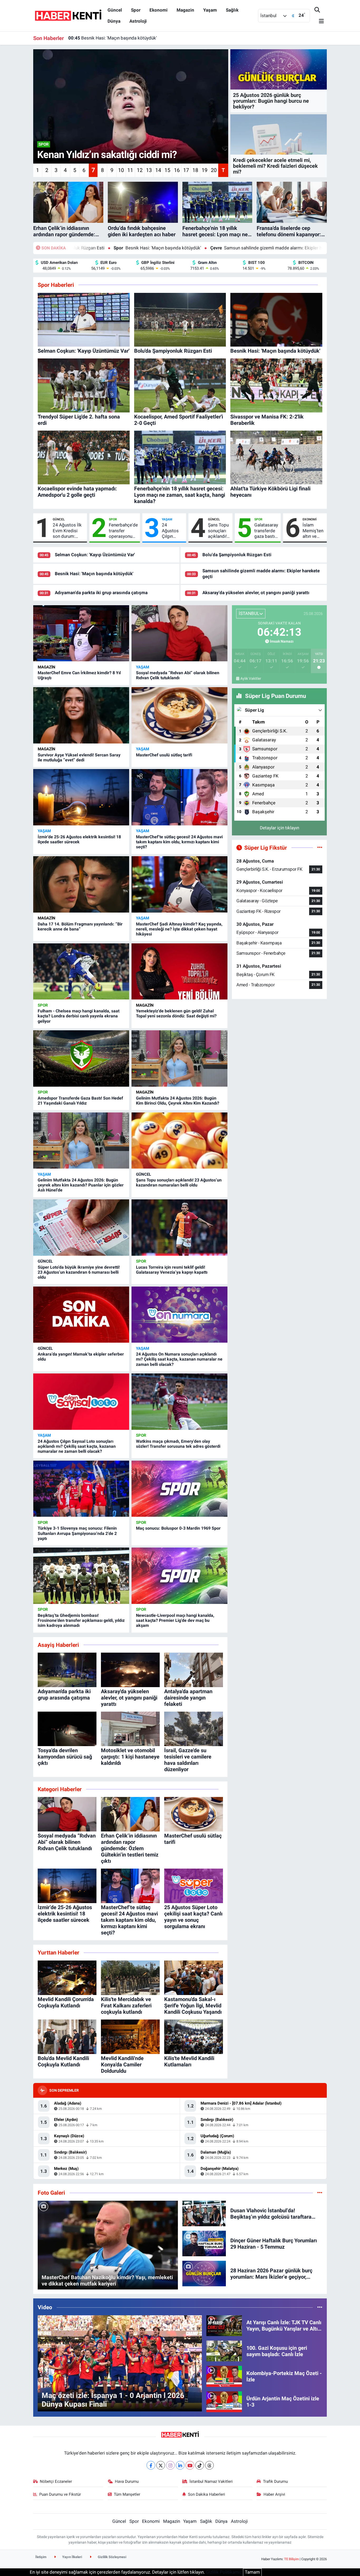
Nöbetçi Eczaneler (56, 2481)
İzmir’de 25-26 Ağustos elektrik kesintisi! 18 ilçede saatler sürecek (79, 839)
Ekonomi (159, 10)
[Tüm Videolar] (320, 2307)
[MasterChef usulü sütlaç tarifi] (179, 715)
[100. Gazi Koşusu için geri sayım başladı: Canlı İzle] (224, 2351)
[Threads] (209, 2465)
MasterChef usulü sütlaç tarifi (164, 755)
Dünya (114, 21)
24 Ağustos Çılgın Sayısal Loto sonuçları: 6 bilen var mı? (172, 531)
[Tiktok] (200, 2465)
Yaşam (210, 10)
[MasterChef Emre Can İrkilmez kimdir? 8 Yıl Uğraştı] (81, 633)
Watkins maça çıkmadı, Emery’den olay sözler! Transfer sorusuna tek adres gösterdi (178, 1444)
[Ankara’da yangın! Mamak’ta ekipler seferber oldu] (81, 1315)
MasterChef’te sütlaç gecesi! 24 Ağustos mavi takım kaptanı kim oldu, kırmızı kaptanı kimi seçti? (179, 842)
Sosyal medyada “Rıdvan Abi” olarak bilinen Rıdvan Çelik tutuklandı (178, 675)
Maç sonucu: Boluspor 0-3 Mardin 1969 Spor (178, 1528)
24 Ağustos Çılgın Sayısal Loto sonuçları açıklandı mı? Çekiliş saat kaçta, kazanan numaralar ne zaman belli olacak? (77, 1446)
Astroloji (138, 21)
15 (167, 170)
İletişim (41, 2557)
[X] (161, 2465)
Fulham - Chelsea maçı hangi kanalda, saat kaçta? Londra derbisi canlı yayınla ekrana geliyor (79, 1016)
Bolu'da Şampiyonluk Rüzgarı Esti (237, 555)
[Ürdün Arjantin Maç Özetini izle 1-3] (224, 2401)
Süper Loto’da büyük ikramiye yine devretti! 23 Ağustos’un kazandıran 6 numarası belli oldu (79, 1272)
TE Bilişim (291, 2559)
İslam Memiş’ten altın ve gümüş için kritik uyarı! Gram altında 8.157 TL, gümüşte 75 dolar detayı (313, 531)
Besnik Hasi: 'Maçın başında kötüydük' (94, 574)
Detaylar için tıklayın (279, 828)
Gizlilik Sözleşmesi (112, 2557)
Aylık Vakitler (251, 678)
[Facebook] (151, 2465)
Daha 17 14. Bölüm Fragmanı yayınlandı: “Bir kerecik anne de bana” (80, 927)
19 (205, 170)
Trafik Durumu (275, 2481)
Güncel (115, 10)
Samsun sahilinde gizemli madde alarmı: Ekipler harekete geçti (155, 248)
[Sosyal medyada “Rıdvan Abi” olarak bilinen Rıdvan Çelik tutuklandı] (179, 633)
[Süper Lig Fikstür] (320, 848)
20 (214, 170)
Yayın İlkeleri (72, 2557)
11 (130, 170)
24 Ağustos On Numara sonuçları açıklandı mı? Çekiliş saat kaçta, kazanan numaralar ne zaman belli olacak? (179, 1359)
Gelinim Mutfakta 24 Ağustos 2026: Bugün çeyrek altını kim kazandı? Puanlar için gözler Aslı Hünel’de (81, 1185)
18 (195, 170)
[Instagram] (170, 2465)
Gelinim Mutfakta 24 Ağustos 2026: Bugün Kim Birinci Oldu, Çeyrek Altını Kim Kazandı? (178, 1101)
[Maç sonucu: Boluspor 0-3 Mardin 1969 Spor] (179, 1489)
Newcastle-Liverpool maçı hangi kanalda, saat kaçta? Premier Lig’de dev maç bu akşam (175, 1620)
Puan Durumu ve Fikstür (60, 2494)
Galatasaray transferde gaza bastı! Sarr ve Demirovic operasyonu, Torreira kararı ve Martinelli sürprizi (266, 531)
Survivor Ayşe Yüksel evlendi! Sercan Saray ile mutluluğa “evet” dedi (79, 757)
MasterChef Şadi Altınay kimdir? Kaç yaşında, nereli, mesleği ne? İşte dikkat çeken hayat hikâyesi (179, 929)
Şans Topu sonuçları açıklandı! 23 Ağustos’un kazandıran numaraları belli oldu (219, 531)
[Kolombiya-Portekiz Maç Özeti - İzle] (224, 2376)
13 (149, 170)
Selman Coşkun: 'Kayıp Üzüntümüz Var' (95, 555)
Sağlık (232, 10)
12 (140, 170)
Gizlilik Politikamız (224, 2572)
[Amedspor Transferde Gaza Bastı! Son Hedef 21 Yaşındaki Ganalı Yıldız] (81, 1058)
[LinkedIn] (180, 2465)
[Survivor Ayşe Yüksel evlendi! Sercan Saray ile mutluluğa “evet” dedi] (81, 715)
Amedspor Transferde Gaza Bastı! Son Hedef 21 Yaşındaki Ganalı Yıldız (80, 1101)
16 (177, 170)
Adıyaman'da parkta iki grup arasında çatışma (120, 38)
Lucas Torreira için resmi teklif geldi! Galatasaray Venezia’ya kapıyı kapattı (172, 1270)
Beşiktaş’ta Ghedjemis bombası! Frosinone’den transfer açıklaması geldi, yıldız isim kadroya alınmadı (81, 1620)
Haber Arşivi (274, 2494)
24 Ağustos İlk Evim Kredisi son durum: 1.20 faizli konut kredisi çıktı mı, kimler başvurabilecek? (69, 531)
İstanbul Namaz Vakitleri (211, 2481)
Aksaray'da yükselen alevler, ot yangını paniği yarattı (256, 593)
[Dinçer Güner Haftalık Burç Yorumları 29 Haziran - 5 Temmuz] (204, 2243)
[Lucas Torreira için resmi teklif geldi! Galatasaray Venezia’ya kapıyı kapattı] (179, 1228)
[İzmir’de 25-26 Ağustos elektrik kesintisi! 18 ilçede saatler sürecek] (81, 797)
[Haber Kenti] (68, 15)
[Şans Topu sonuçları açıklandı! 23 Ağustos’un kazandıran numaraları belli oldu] (179, 1141)
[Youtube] (190, 2465)
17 (186, 170)
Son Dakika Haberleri (206, 2494)
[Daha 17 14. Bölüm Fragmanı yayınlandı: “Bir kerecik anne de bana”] (81, 884)
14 (158, 170)
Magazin (185, 10)
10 (121, 170)
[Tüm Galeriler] (320, 2193)
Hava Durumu (127, 2481)
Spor (136, 10)
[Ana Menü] (319, 21)
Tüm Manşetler (127, 2494)
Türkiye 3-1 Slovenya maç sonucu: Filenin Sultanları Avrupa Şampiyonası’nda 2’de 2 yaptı (77, 1533)
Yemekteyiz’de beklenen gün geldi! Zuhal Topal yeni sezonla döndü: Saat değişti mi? (176, 1013)
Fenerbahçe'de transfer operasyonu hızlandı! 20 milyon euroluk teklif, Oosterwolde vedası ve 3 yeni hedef (123, 531)
